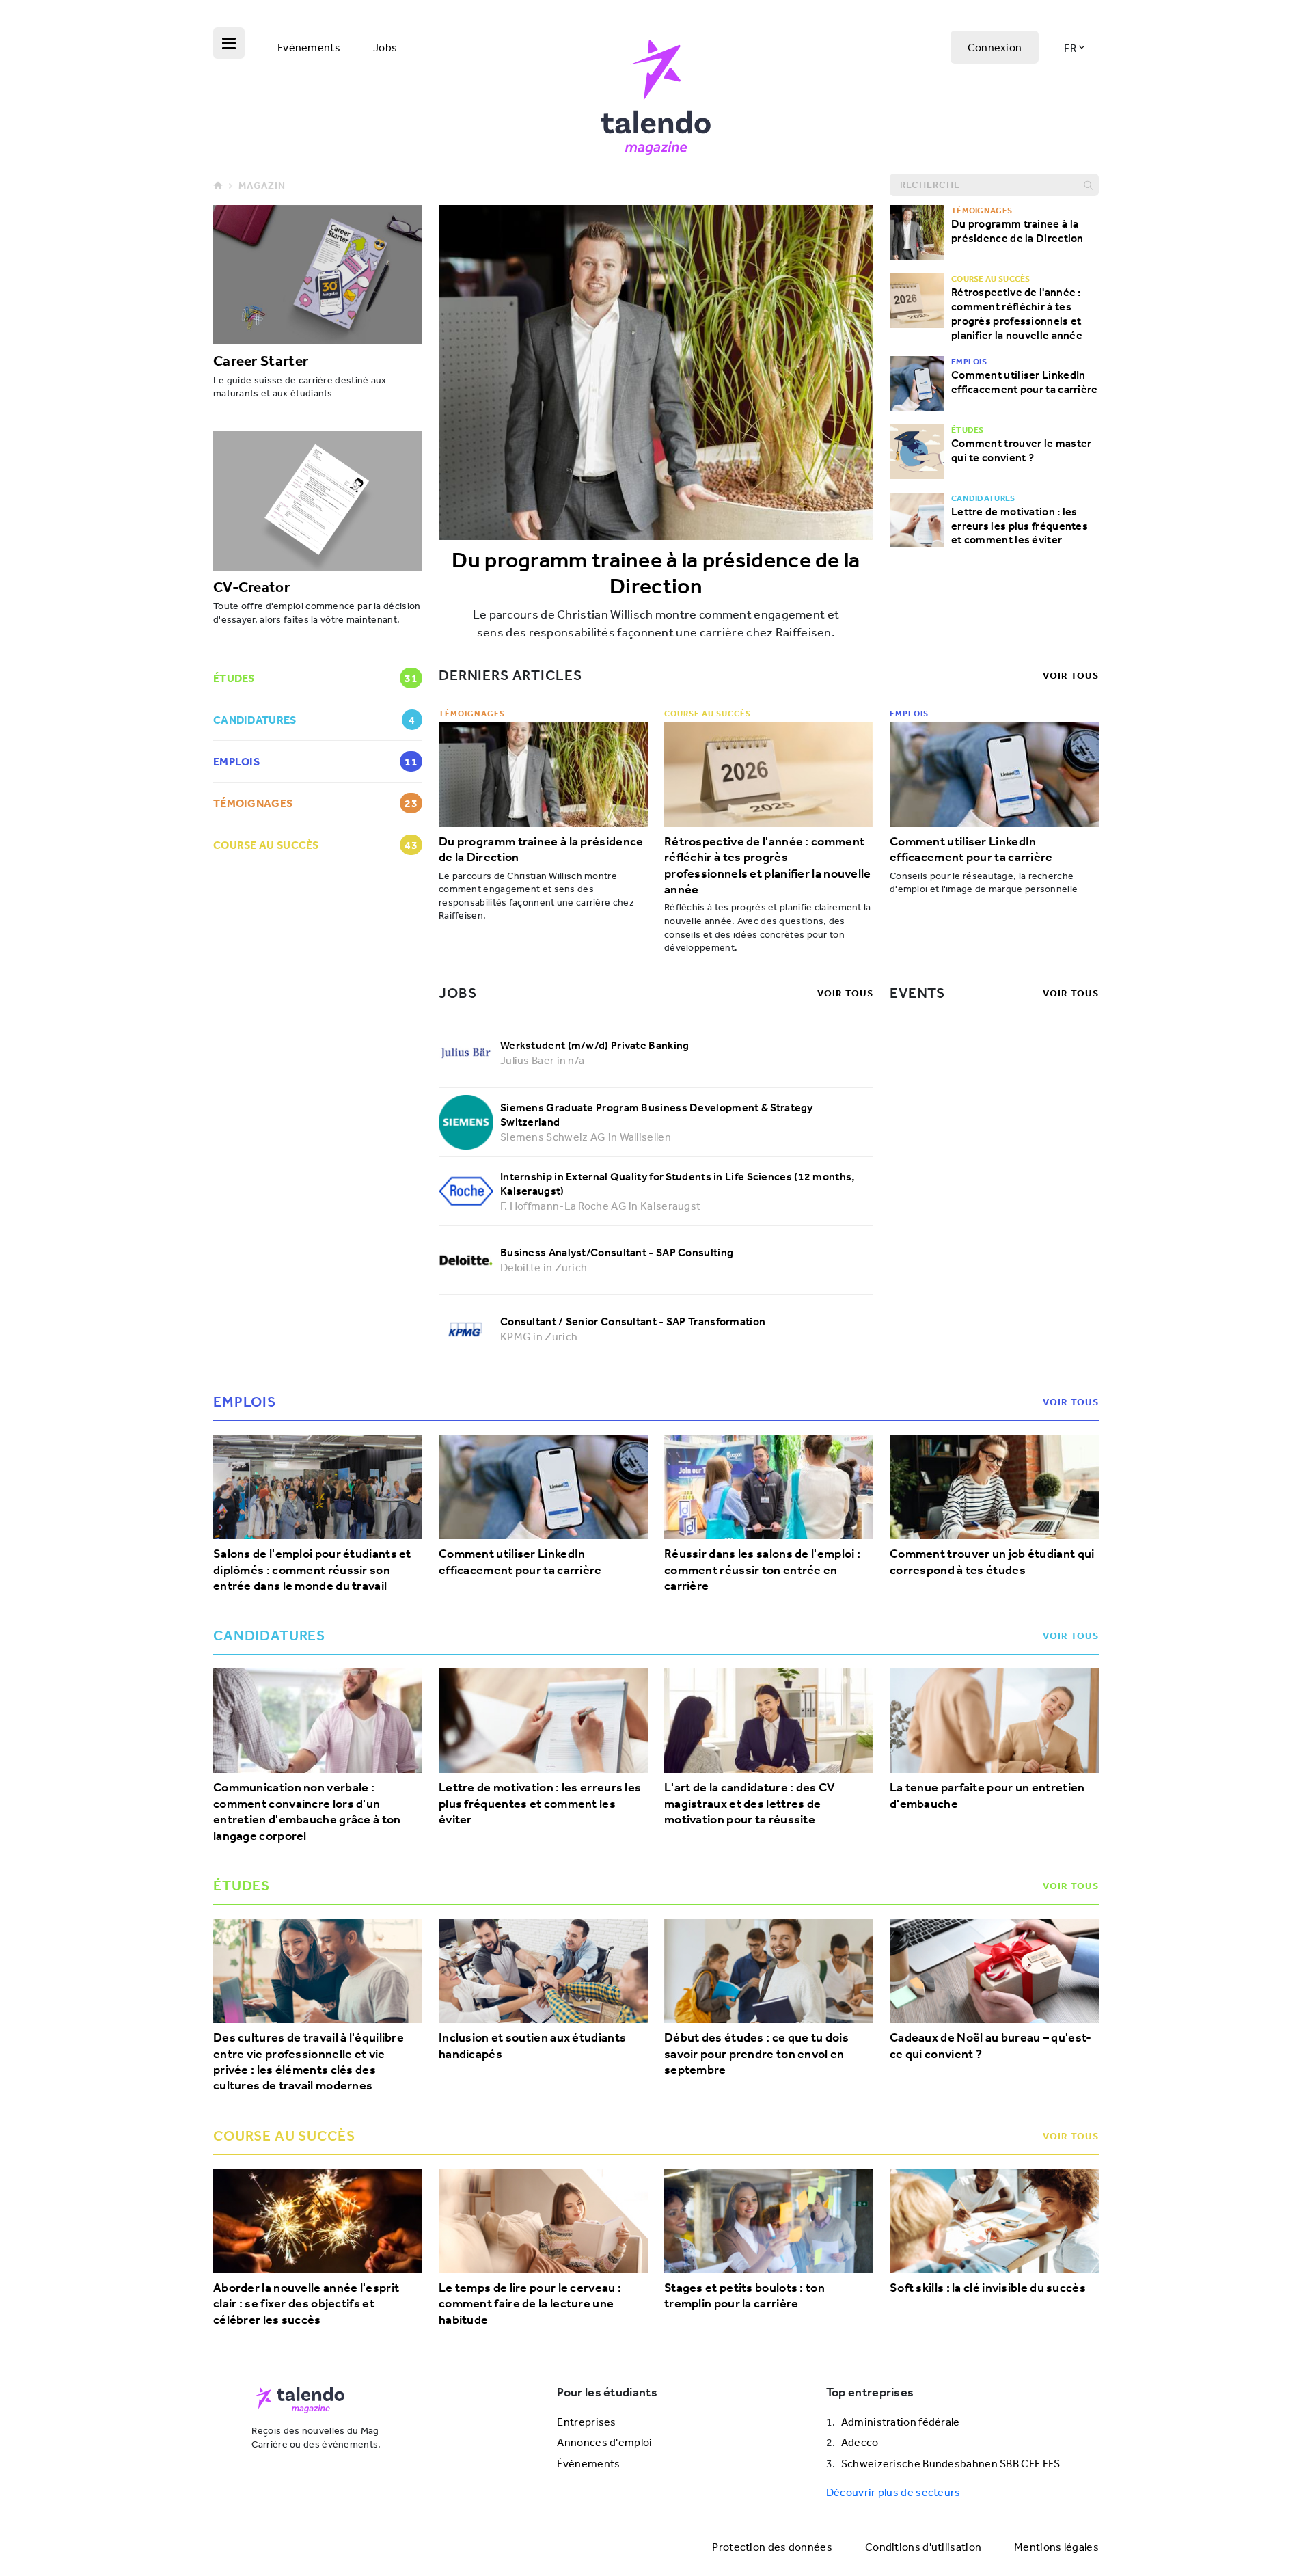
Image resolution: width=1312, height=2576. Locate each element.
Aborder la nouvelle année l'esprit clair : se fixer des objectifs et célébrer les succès (306, 2304)
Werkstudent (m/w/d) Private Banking (595, 1045)
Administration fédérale (901, 2422)
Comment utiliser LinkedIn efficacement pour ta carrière (1025, 382)
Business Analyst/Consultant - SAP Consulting (617, 1252)
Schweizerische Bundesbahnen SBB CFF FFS (951, 2463)
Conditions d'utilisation (923, 2547)
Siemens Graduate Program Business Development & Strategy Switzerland (657, 1114)
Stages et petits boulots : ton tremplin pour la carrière (744, 2296)
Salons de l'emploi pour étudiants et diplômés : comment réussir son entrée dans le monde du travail (312, 1570)
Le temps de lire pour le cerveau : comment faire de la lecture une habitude (530, 2304)
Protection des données (772, 2547)
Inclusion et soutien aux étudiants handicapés (532, 2046)
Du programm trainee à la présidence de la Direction (656, 573)
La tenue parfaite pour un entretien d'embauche (987, 1795)
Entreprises (586, 2422)
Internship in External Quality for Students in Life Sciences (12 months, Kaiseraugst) (678, 1183)
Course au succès (708, 713)
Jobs (385, 47)
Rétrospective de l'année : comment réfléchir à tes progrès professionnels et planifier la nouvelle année (1017, 313)
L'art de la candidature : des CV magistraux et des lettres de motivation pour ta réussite (750, 1804)
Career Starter (261, 360)
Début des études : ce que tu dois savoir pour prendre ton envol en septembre (756, 2054)
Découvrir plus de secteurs (893, 2492)
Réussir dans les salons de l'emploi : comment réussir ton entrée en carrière (762, 1570)
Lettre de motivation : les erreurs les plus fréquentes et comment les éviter (1020, 526)
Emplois (909, 713)
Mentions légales (1056, 2547)
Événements (588, 2463)
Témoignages (472, 713)
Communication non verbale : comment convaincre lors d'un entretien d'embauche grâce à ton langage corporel (307, 1812)
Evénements (309, 47)
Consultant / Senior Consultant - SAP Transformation (633, 1321)
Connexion (995, 47)
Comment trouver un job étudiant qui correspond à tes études (992, 1562)
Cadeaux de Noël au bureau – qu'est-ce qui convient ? (991, 2046)
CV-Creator (251, 586)
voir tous (1071, 675)
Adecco (860, 2442)
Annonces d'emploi (604, 2442)
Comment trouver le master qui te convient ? (1022, 450)
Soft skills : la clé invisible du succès (988, 2288)
